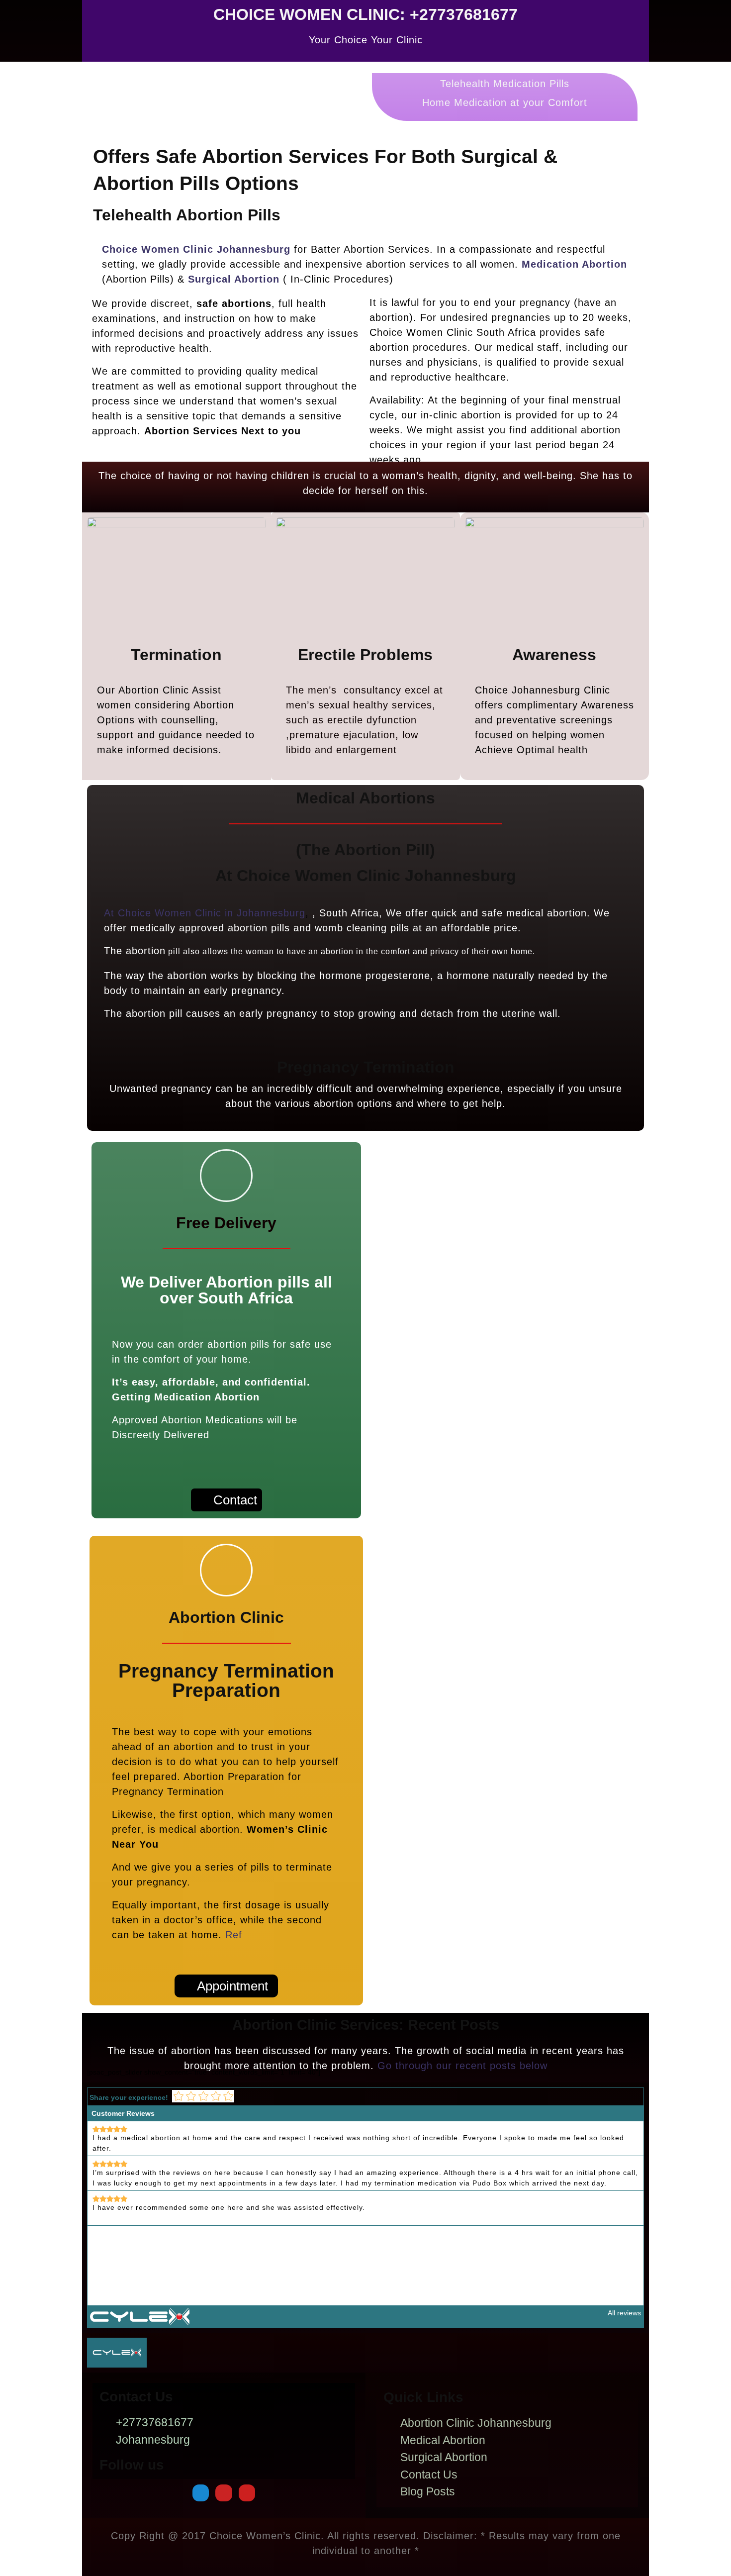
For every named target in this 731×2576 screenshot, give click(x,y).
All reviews (624, 2313)
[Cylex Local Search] (140, 2316)
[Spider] (224, 2493)
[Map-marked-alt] (201, 2493)
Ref (234, 1935)
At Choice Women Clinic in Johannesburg (205, 913)
